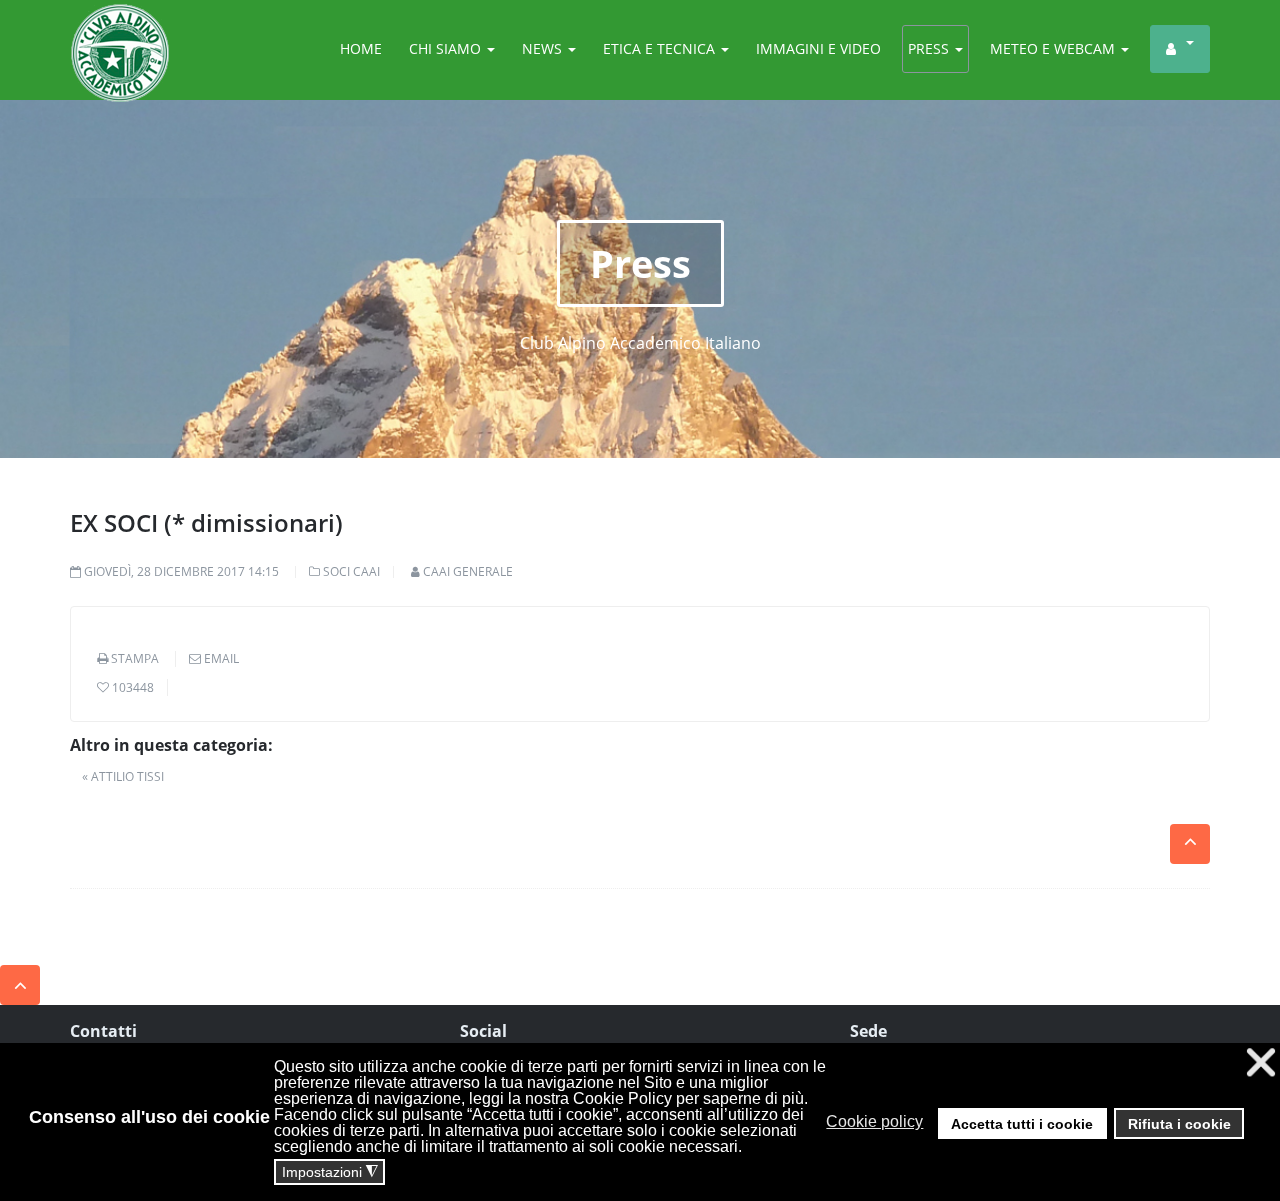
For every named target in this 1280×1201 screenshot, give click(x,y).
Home (361, 48)
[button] (932, 1122)
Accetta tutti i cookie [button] (1022, 1124)
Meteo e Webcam (1054, 48)
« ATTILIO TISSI (123, 776)
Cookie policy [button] (874, 1121)
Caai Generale (468, 571)
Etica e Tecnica (661, 48)
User (1180, 49)
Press (930, 48)
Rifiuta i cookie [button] (1179, 1124)
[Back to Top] (20, 985)
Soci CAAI (351, 571)
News (544, 48)
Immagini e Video (818, 48)
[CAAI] (120, 28)
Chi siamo (447, 48)
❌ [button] (1261, 1062)
